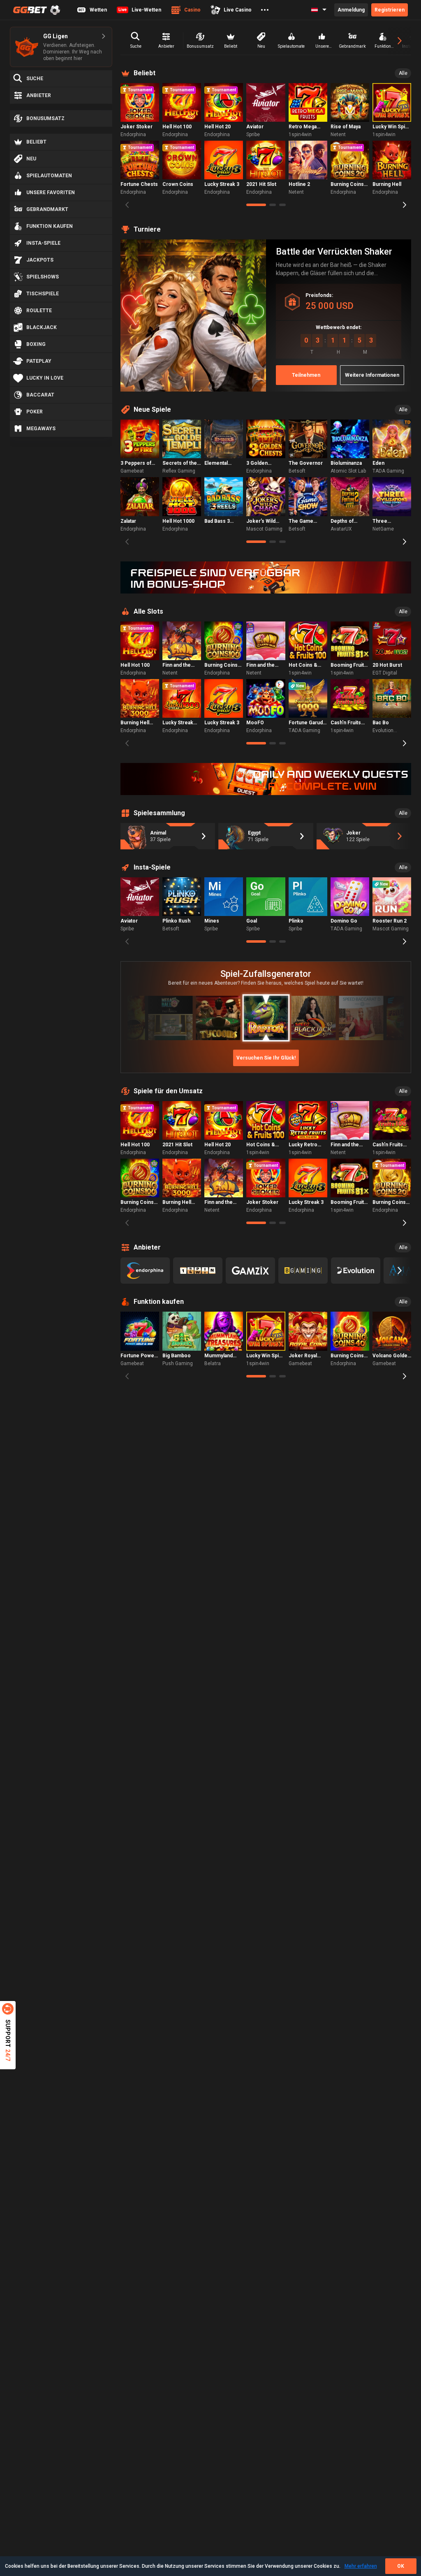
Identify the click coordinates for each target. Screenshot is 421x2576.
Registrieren (390, 10)
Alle (403, 73)
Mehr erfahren (361, 2566)
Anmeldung (351, 10)
